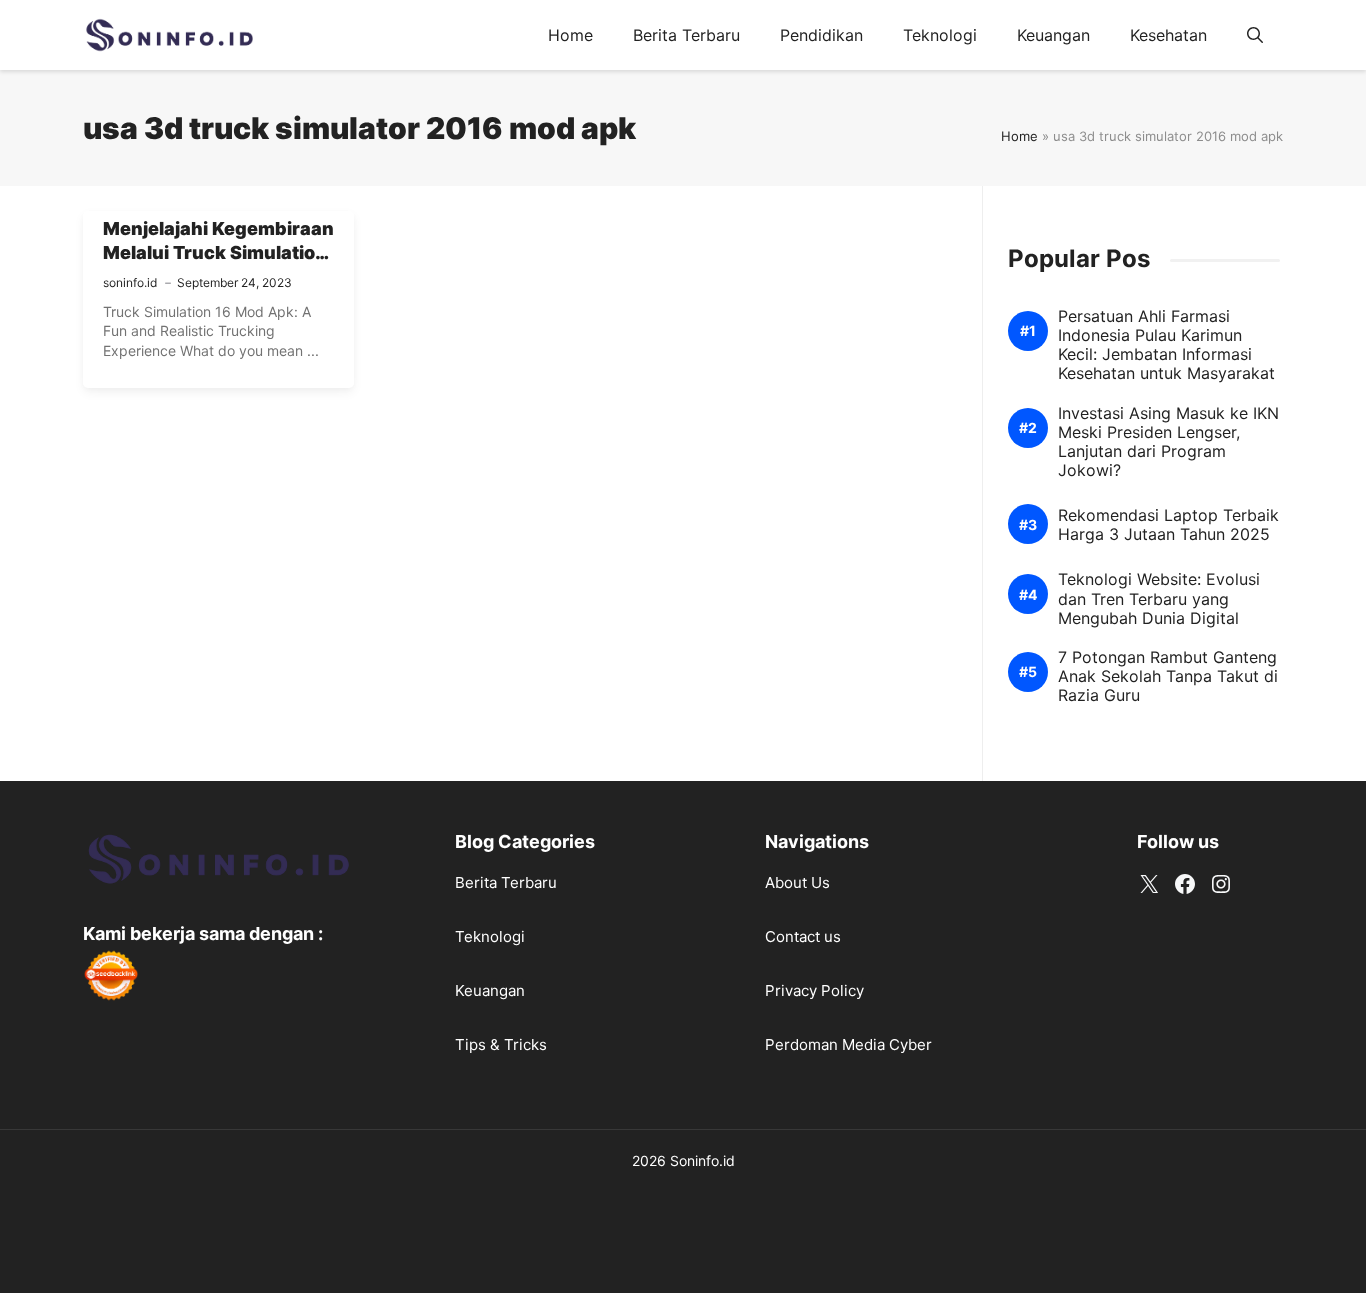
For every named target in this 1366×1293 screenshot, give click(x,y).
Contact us (803, 936)
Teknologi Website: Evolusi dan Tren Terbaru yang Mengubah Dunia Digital (1159, 599)
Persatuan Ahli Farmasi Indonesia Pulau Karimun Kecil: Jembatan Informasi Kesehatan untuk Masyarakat (1166, 345)
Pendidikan (821, 35)
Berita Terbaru (686, 35)
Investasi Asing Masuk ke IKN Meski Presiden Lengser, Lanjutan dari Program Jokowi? (1168, 442)
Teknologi (940, 35)
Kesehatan (1168, 35)
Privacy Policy (814, 990)
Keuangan (1053, 35)
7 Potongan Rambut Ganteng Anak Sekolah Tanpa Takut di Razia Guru (1168, 676)
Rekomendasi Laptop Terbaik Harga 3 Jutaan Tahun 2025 (1168, 525)
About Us (797, 882)
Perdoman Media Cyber (848, 1044)
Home (570, 35)
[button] (1255, 35)
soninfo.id (130, 282)
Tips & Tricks (501, 1044)
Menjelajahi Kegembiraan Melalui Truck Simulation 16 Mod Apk (218, 253)
